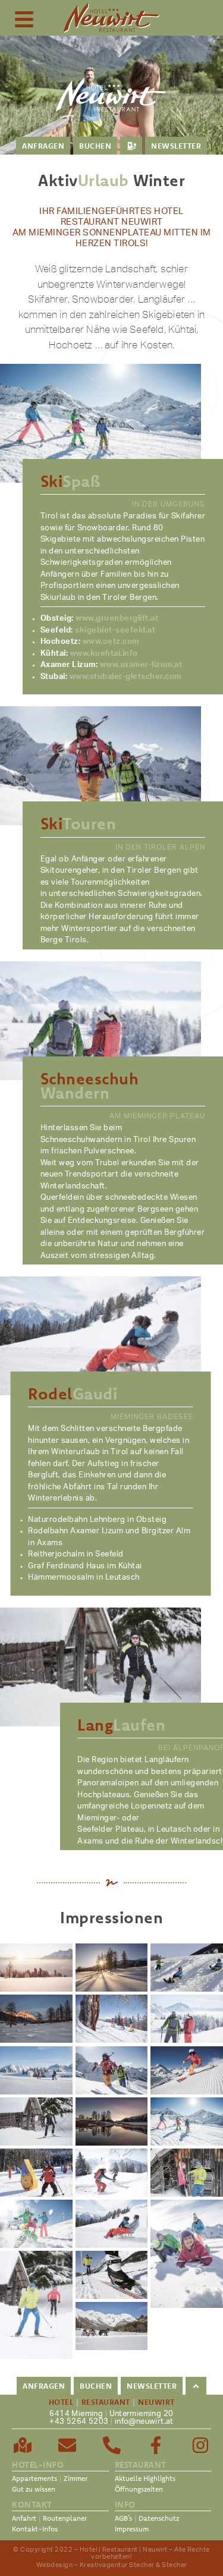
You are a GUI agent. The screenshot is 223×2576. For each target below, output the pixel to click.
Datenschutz (159, 2518)
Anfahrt (24, 2518)
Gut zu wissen (34, 2489)
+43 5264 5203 (79, 2422)
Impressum (132, 2529)
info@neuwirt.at (144, 2422)
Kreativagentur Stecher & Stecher (134, 2565)
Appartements (34, 2478)
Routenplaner (65, 2518)
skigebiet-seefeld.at (115, 630)
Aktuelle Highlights (145, 2478)
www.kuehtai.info (104, 654)
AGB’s (123, 2518)
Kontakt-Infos (35, 2529)
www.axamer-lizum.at (141, 665)
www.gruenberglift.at (117, 619)
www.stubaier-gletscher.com (125, 677)
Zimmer (76, 2478)
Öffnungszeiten (139, 2489)
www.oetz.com (111, 642)
